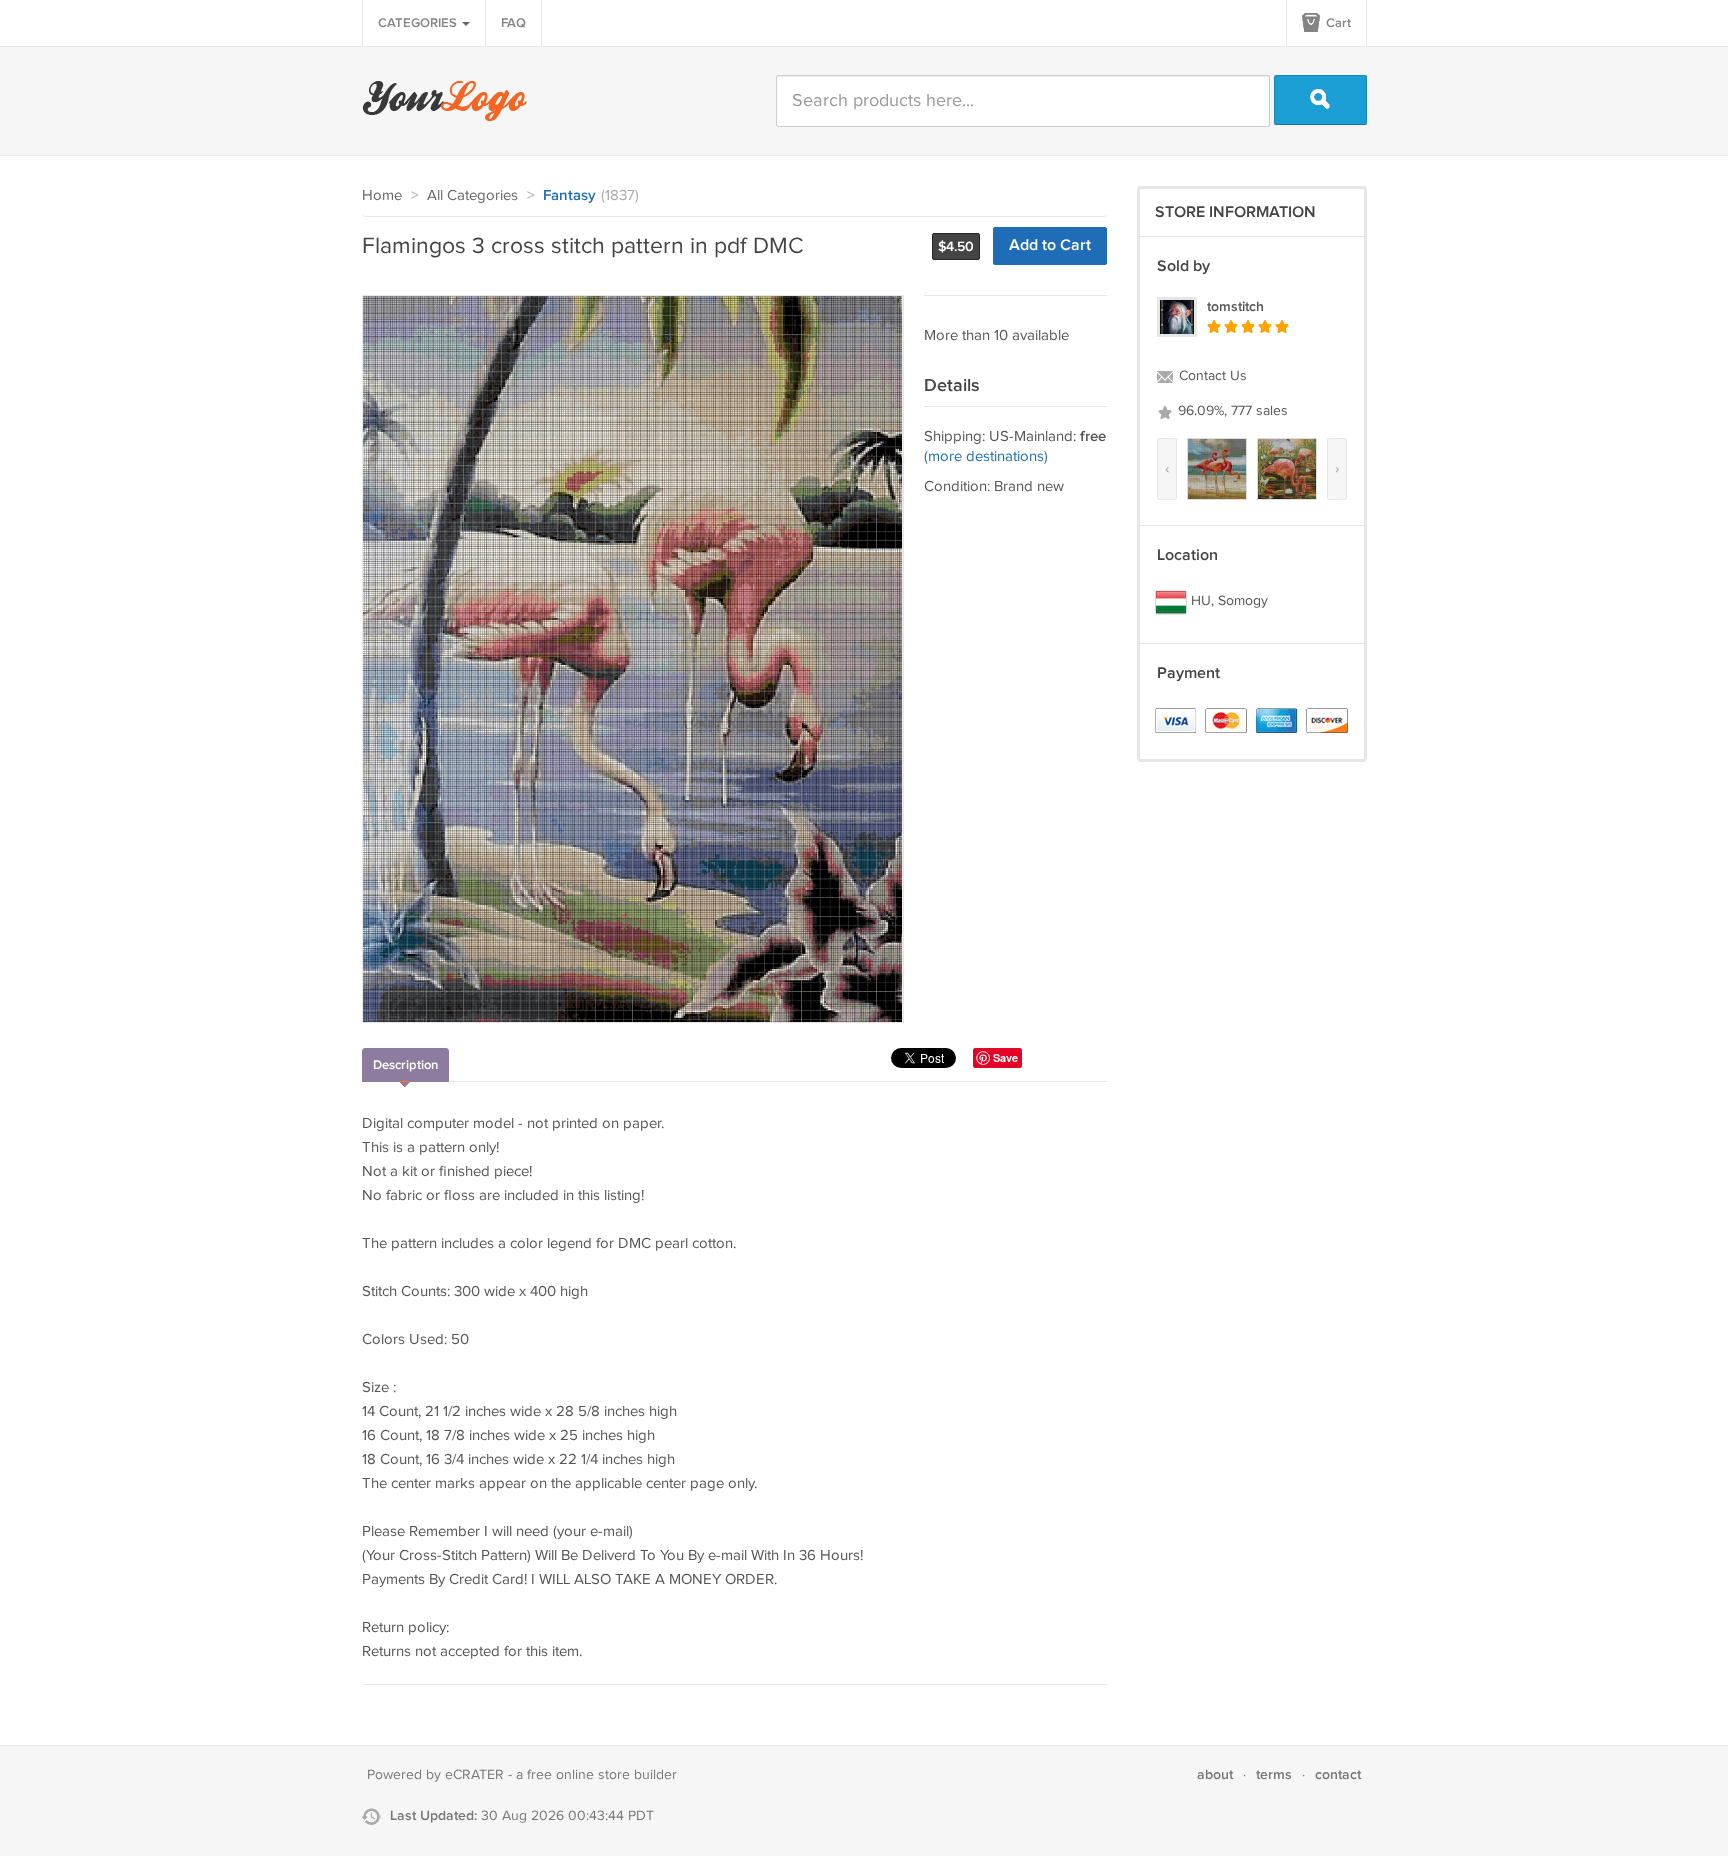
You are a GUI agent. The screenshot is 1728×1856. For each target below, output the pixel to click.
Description (405, 1065)
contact (1338, 1774)
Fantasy (569, 196)
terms (1274, 1774)
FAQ (513, 23)
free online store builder (602, 1775)
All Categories (472, 195)
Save (1005, 1057)
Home (382, 195)
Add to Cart (1050, 245)
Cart (1337, 23)
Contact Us (1211, 376)
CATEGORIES (419, 23)
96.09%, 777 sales (1231, 411)
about (1215, 1774)
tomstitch (1235, 306)
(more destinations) (986, 456)
